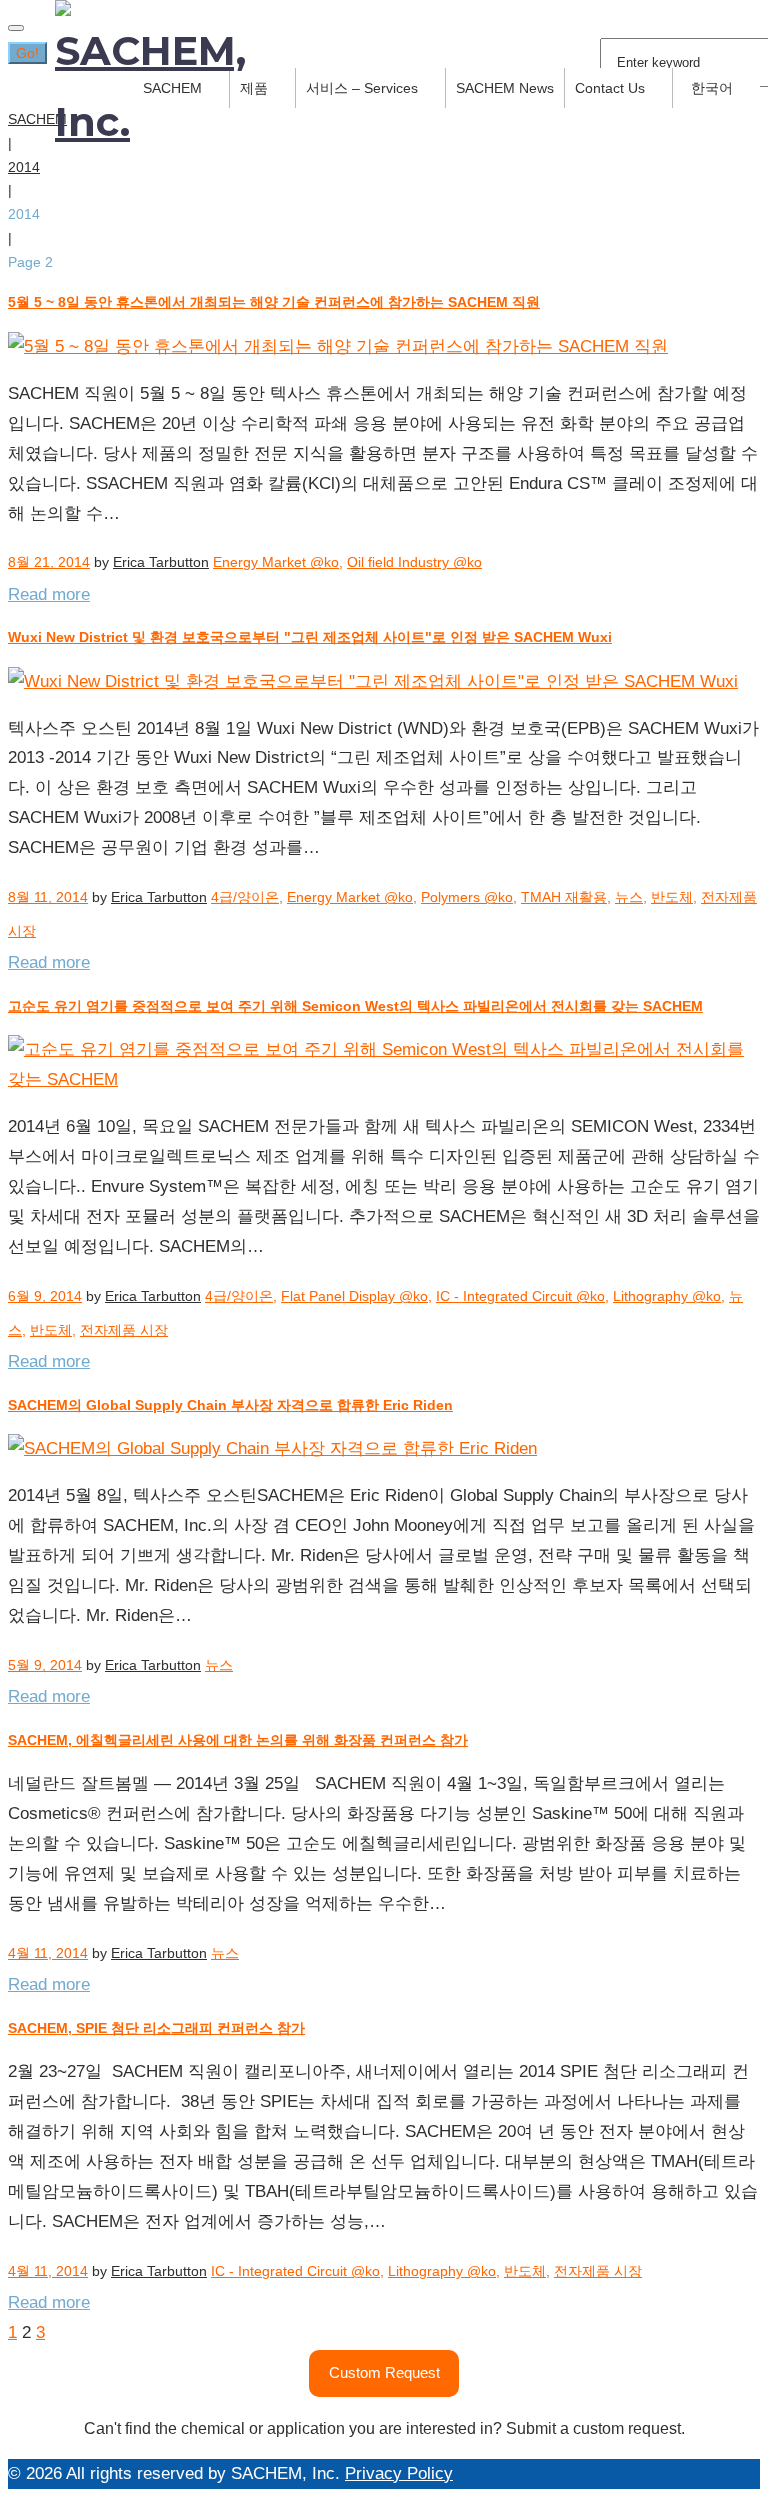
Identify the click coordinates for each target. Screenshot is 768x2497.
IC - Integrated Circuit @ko (520, 1296)
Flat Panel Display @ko (354, 1296)
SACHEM (37, 119)
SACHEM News (505, 88)
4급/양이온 (245, 897)
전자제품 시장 (124, 1330)
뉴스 (629, 897)
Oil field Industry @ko (414, 562)
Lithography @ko (667, 1296)
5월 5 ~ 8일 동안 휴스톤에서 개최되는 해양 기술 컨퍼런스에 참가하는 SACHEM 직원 (274, 302)
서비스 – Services (362, 88)
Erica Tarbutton (161, 562)
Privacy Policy (399, 2473)
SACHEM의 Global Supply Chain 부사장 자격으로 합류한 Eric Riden (230, 1405)
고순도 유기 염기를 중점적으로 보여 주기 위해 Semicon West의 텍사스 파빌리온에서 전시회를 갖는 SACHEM (355, 1006)
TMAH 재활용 (564, 897)
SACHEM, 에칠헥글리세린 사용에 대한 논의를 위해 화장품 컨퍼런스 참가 (238, 1740)
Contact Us (610, 88)
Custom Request (384, 2372)
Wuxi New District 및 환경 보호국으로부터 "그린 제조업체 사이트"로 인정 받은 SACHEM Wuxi (310, 637)
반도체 (672, 897)
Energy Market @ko (276, 562)
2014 (24, 167)
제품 (254, 88)
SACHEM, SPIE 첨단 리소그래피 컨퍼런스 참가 (156, 2028)
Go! (27, 53)
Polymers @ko (467, 897)
